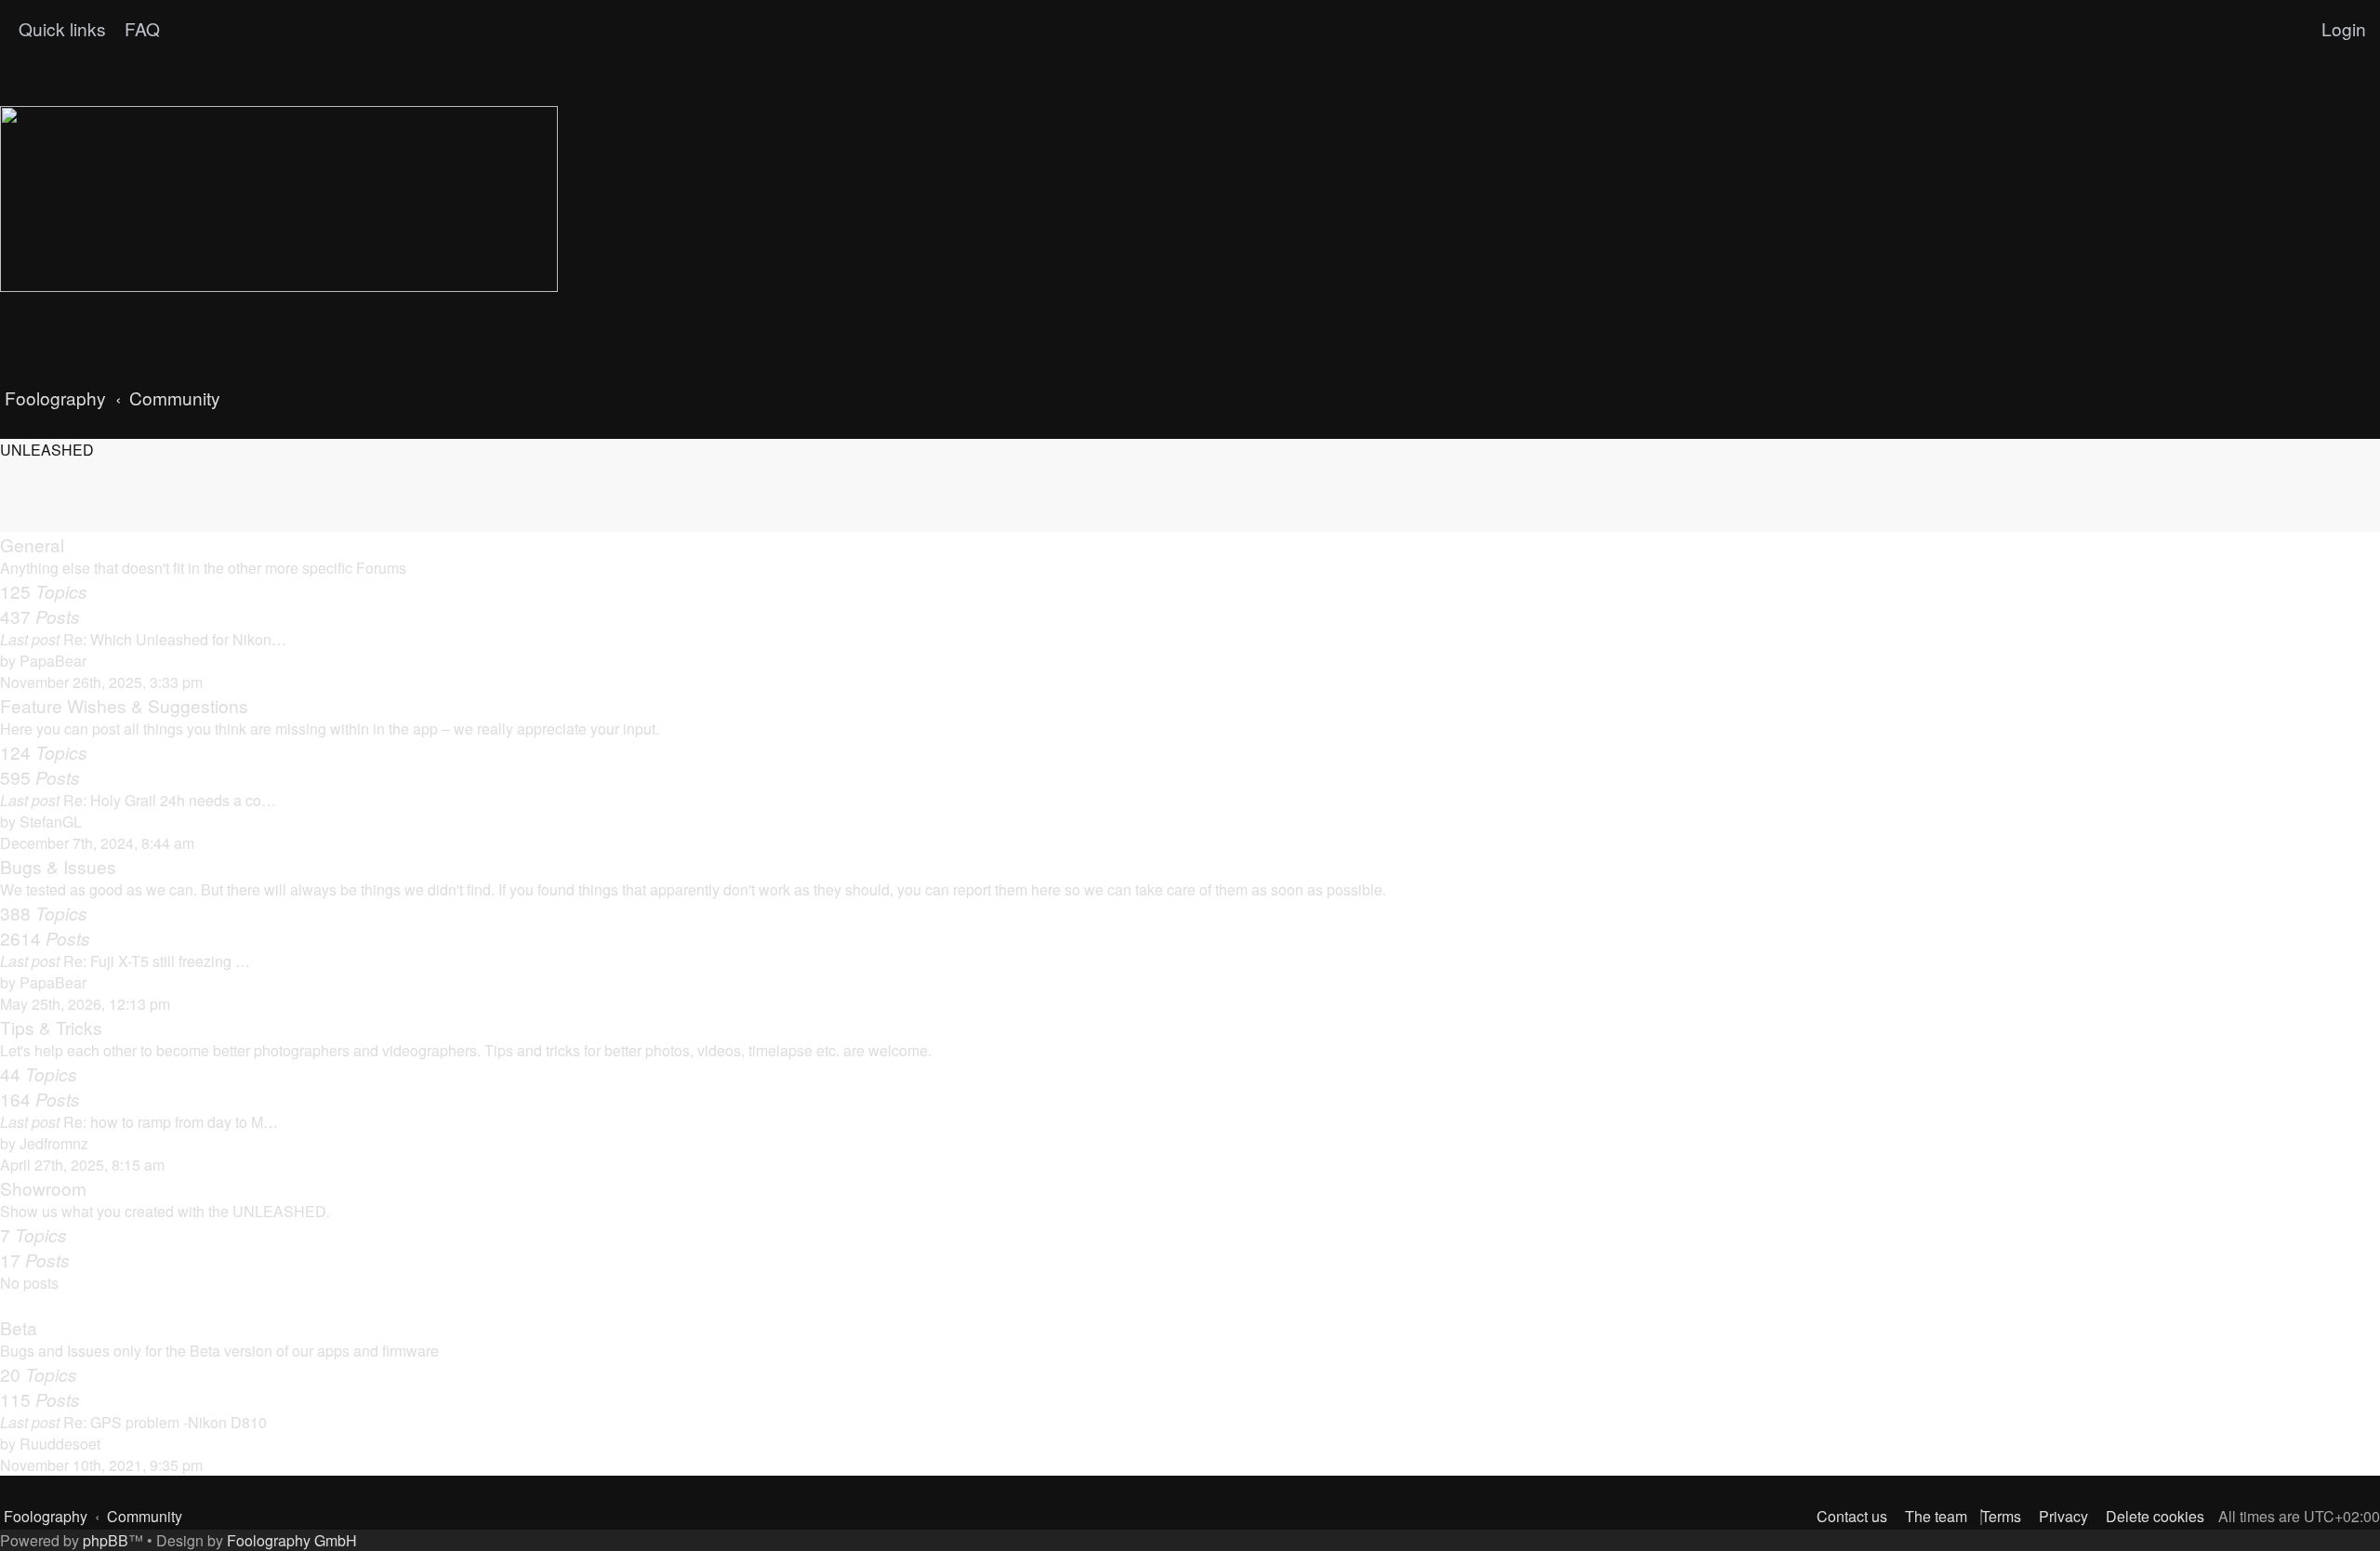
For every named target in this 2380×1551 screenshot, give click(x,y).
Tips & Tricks (51, 1027)
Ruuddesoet (60, 1444)
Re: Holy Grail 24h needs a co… (170, 800)
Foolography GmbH (292, 1540)
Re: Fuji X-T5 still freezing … (157, 961)
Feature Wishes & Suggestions (124, 705)
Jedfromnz (54, 1143)
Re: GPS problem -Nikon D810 (165, 1422)
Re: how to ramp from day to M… (171, 1122)
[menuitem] (140, 29)
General (32, 544)
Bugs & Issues (58, 866)
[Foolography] (279, 199)
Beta (19, 1327)
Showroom (43, 1188)
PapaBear (53, 661)
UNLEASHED (47, 450)
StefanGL (51, 822)
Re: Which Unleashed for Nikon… (175, 639)
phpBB (106, 1540)
